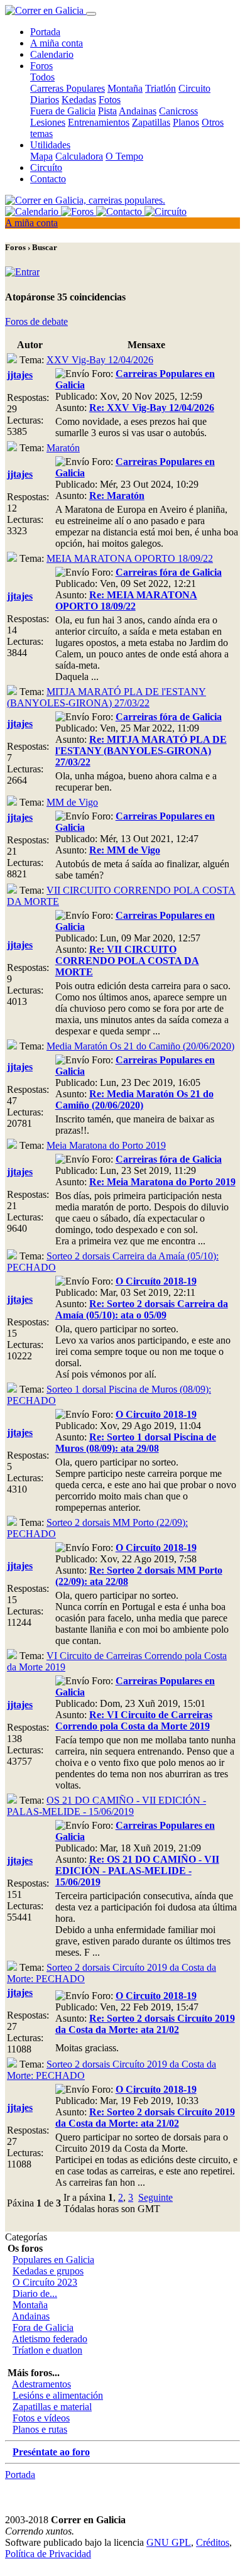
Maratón (63, 448)
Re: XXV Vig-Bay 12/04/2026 (152, 408)
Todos (42, 77)
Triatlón (161, 88)
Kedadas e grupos (48, 2271)
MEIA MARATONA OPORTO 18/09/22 (130, 558)
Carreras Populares (68, 88)
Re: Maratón (117, 496)
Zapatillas (151, 122)
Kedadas (79, 100)
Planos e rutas (40, 2429)
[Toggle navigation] (91, 14)
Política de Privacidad (48, 2554)
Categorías (26, 2237)
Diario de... (35, 2294)
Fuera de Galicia (63, 111)
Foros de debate (36, 321)
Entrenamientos (99, 122)
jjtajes (20, 375)
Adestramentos (41, 2384)
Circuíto (46, 167)
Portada (45, 32)
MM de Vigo (72, 802)
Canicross (178, 111)
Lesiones (48, 122)
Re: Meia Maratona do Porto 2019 (162, 1182)
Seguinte (155, 2197)
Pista (107, 111)
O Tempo (124, 156)
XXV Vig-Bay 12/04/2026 (100, 360)
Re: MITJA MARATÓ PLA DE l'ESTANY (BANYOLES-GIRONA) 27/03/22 (141, 751)
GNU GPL (169, 2542)
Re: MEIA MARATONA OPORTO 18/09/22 (126, 600)
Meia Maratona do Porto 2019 (106, 1145)
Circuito (194, 88)
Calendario (52, 54)
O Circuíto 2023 (45, 2282)
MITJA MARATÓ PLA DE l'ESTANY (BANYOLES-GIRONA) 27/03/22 (106, 697)
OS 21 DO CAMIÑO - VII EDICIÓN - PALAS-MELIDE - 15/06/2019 (106, 1806)
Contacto (48, 179)
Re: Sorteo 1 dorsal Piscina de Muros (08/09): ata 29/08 (136, 1443)
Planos (186, 122)
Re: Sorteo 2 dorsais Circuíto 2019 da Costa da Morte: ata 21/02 (145, 2024)
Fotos (110, 100)
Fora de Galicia (43, 2327)
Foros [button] (41, 66)
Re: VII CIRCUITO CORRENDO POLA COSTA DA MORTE (127, 961)
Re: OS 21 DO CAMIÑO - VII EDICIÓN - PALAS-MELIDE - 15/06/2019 (137, 1871)
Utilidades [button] (50, 145)
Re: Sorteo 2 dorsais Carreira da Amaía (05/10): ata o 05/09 (142, 1309)
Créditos (213, 2542)
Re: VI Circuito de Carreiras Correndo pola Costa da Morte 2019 (134, 1720)
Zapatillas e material (52, 2407)
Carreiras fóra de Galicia (169, 572)
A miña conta (57, 43)
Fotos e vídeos (41, 2418)
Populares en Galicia (53, 2260)
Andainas (138, 111)
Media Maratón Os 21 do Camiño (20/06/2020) (140, 1046)
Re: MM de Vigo (125, 850)
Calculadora (79, 156)
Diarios (45, 100)
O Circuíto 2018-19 (156, 1281)
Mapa (41, 156)
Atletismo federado (50, 2339)
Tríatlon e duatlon (47, 2350)
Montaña (125, 88)
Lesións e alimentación (58, 2395)
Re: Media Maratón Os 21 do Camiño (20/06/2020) (134, 1099)
